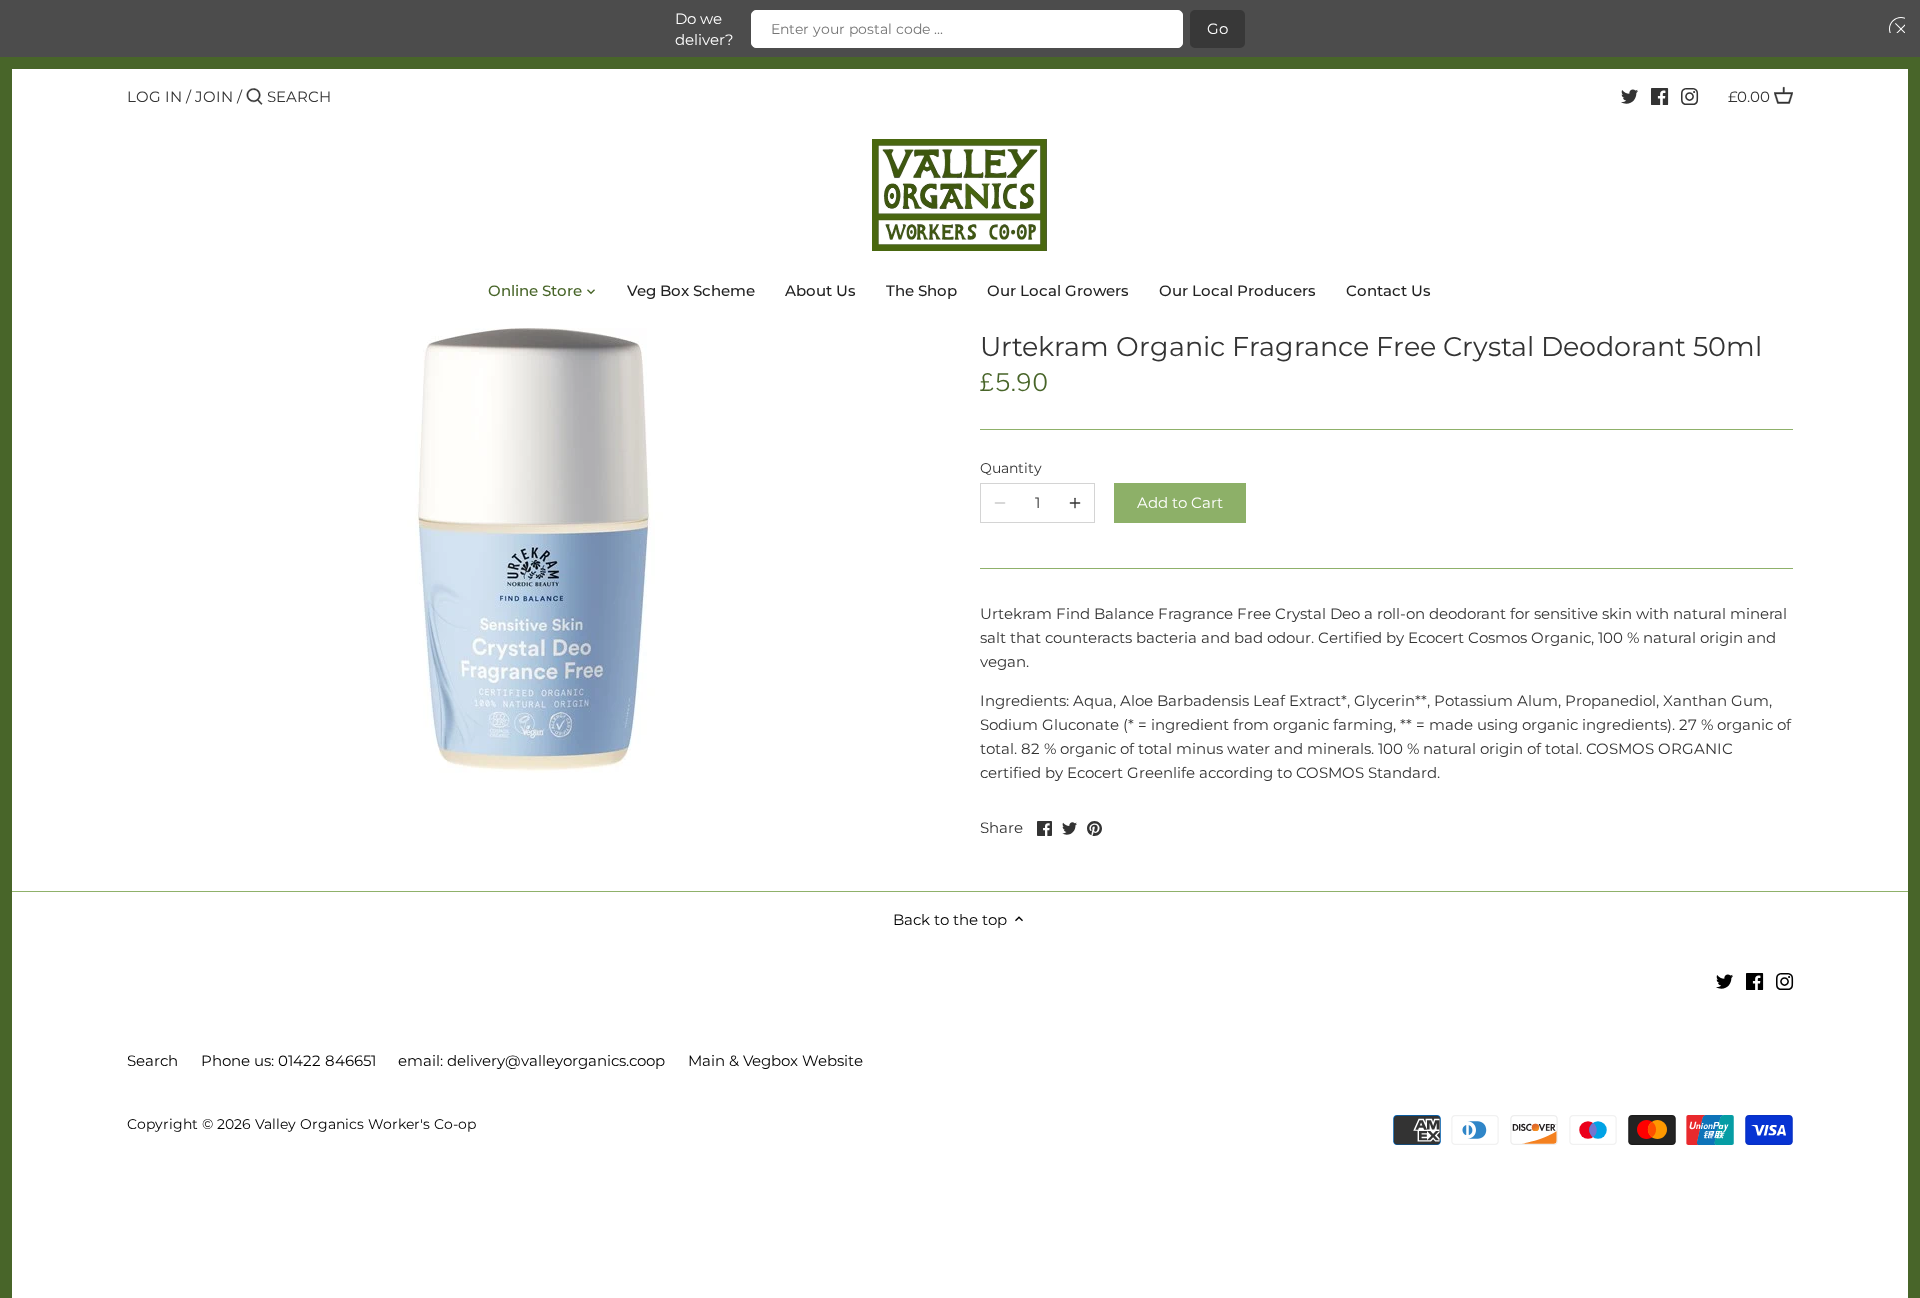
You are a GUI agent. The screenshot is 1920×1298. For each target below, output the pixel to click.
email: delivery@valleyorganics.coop (531, 1060)
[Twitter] (1629, 96)
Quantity (1011, 468)
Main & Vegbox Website (775, 1060)
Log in (154, 96)
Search (152, 1060)
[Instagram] (1689, 96)
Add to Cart (1180, 502)
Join (214, 96)
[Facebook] (1659, 96)
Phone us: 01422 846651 (288, 1060)
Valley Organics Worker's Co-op (365, 1124)
